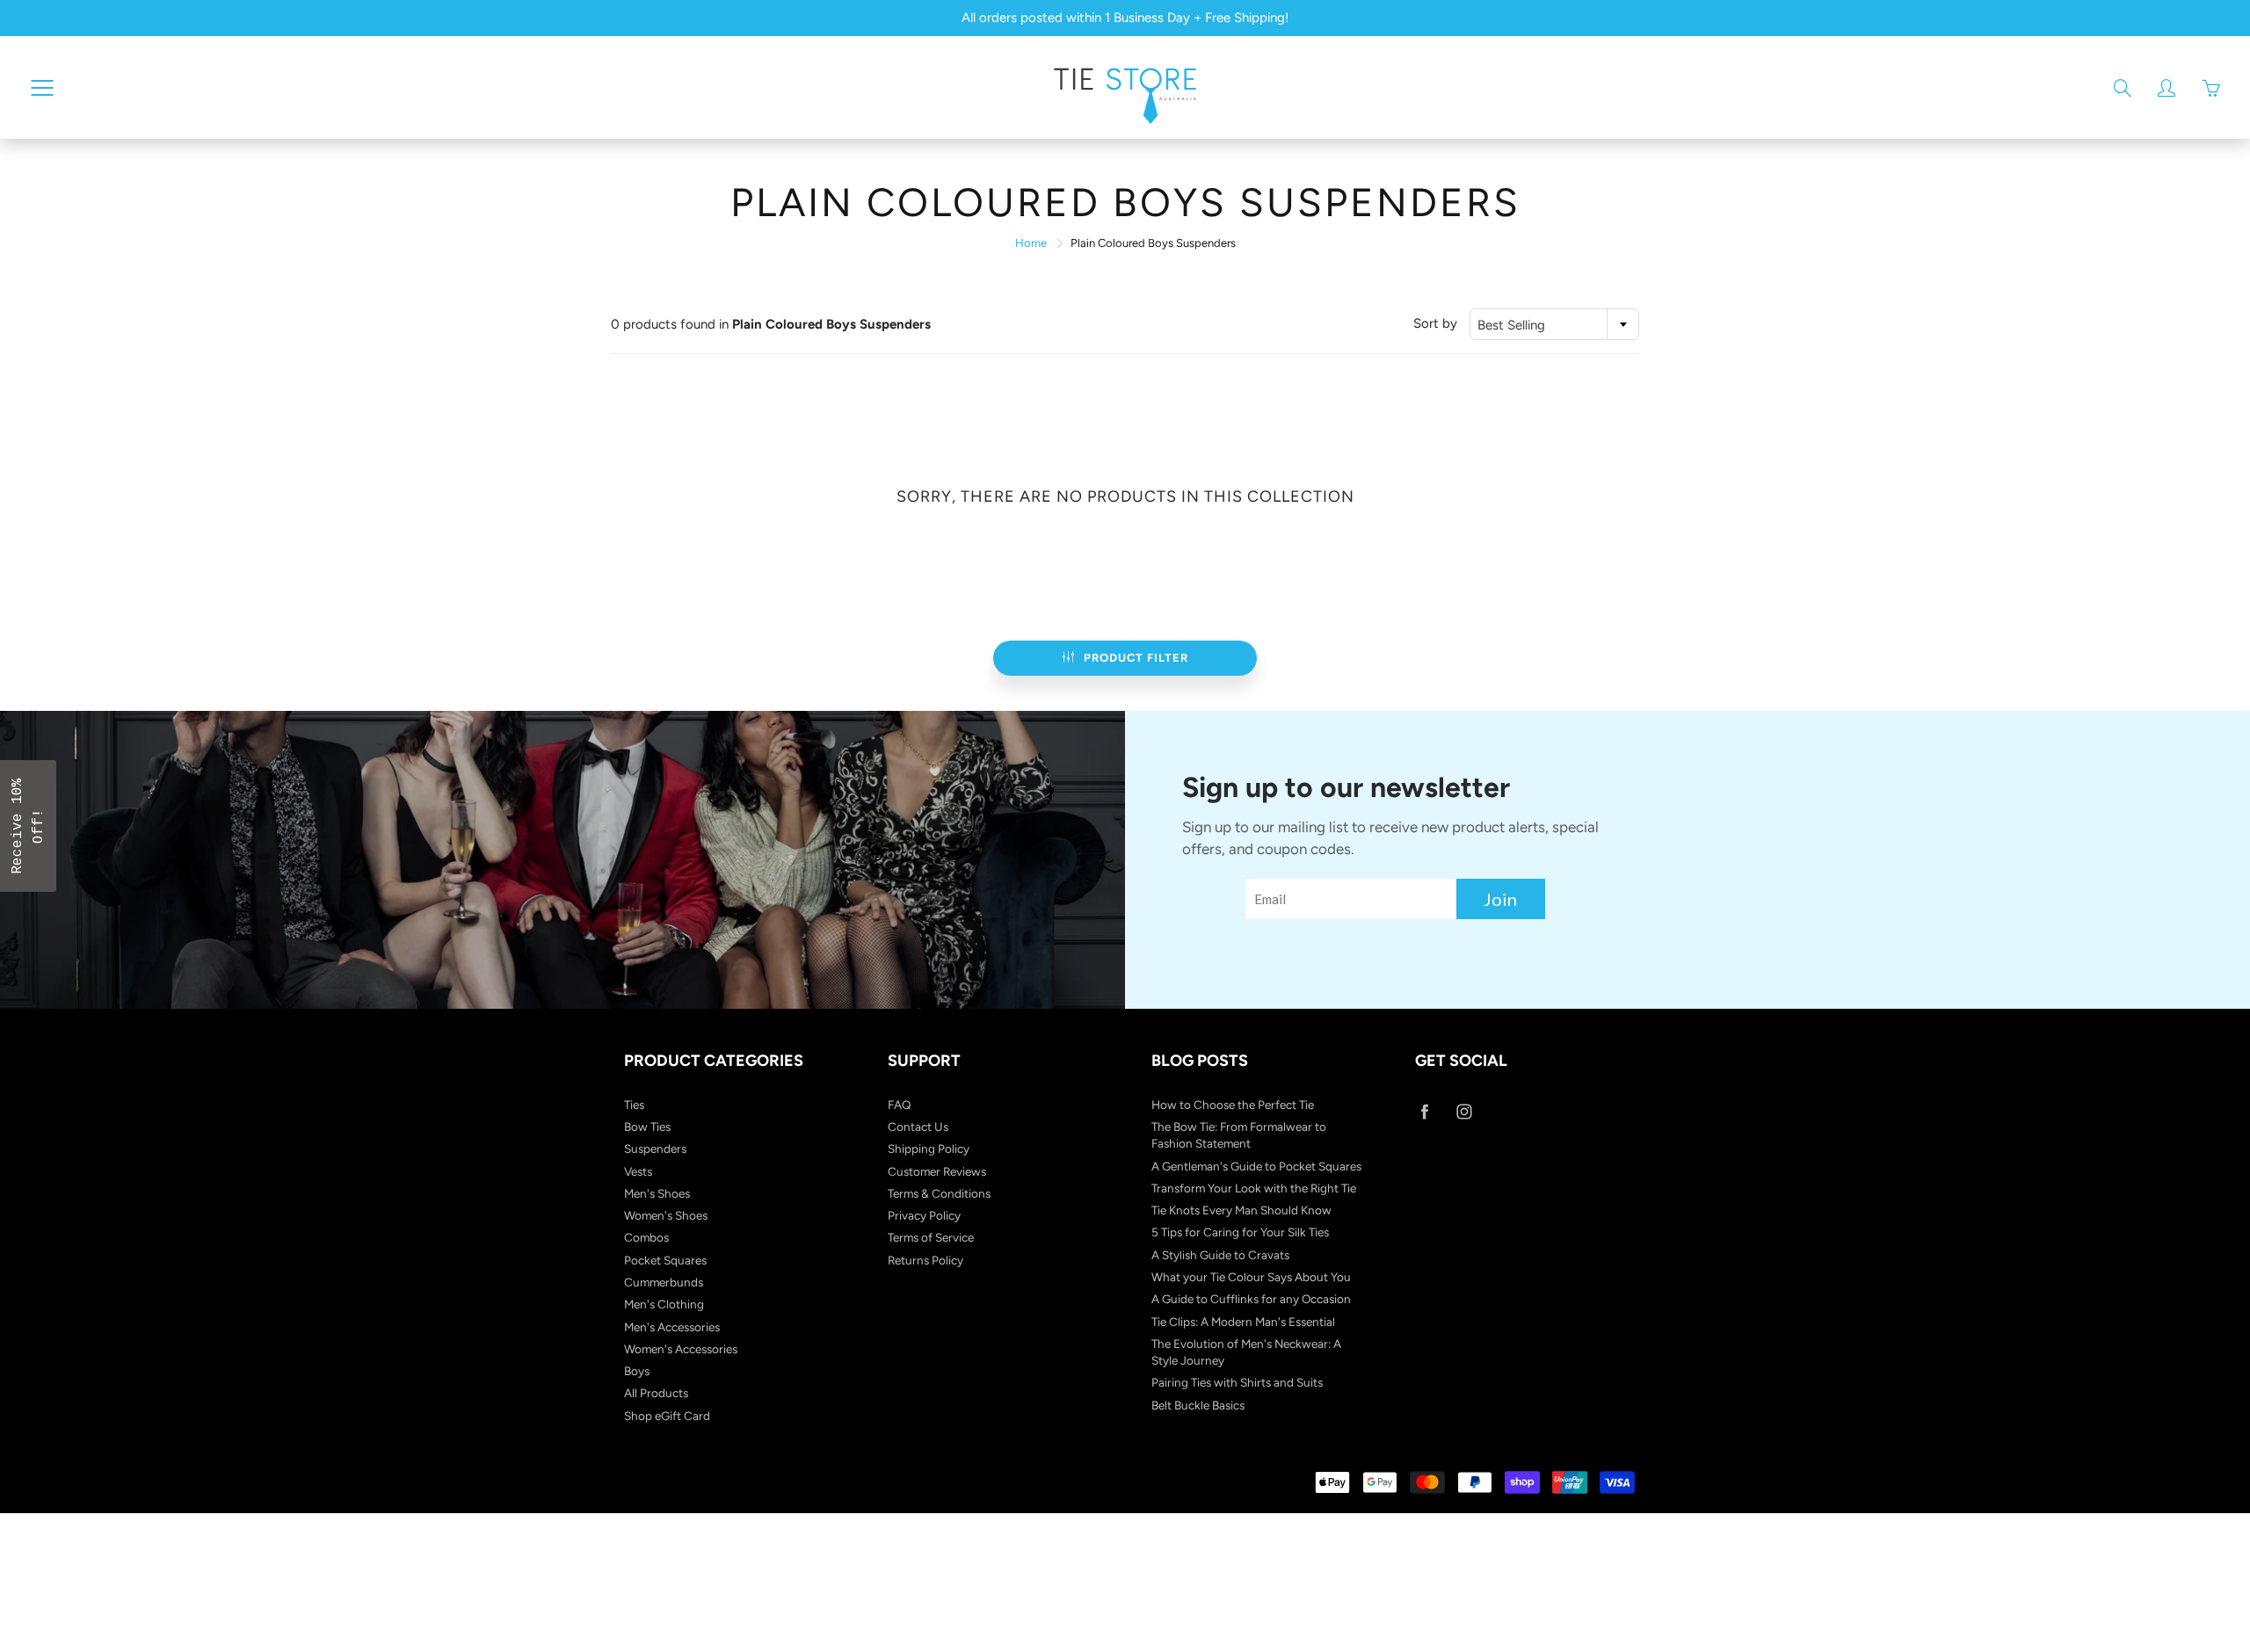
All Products (656, 1393)
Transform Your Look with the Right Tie (1254, 1188)
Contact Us (918, 1127)
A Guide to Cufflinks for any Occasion (1251, 1299)
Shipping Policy (929, 1148)
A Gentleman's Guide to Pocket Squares (1256, 1166)
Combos (646, 1237)
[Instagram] (1464, 1112)
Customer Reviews (937, 1171)
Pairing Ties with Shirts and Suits (1237, 1382)
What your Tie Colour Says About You (1251, 1277)
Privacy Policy (924, 1215)
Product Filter (1136, 658)
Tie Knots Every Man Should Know (1241, 1210)
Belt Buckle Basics (1198, 1405)
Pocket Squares (665, 1260)
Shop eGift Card (667, 1416)
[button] (28, 826)
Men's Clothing (664, 1304)
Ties (634, 1105)
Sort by (1435, 323)
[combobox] (1554, 324)
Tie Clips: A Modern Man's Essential (1243, 1322)
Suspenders (655, 1148)
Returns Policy (925, 1260)
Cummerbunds (664, 1282)
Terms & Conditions (939, 1193)
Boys (637, 1371)
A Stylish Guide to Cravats (1220, 1255)
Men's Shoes (657, 1193)
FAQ (900, 1105)
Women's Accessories (681, 1349)
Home (1031, 243)
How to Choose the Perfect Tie (1233, 1105)
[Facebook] (1424, 1112)
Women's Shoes (666, 1215)
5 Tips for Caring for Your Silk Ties (1240, 1232)
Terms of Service (931, 1237)
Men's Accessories (672, 1327)
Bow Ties (647, 1127)
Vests (638, 1171)
